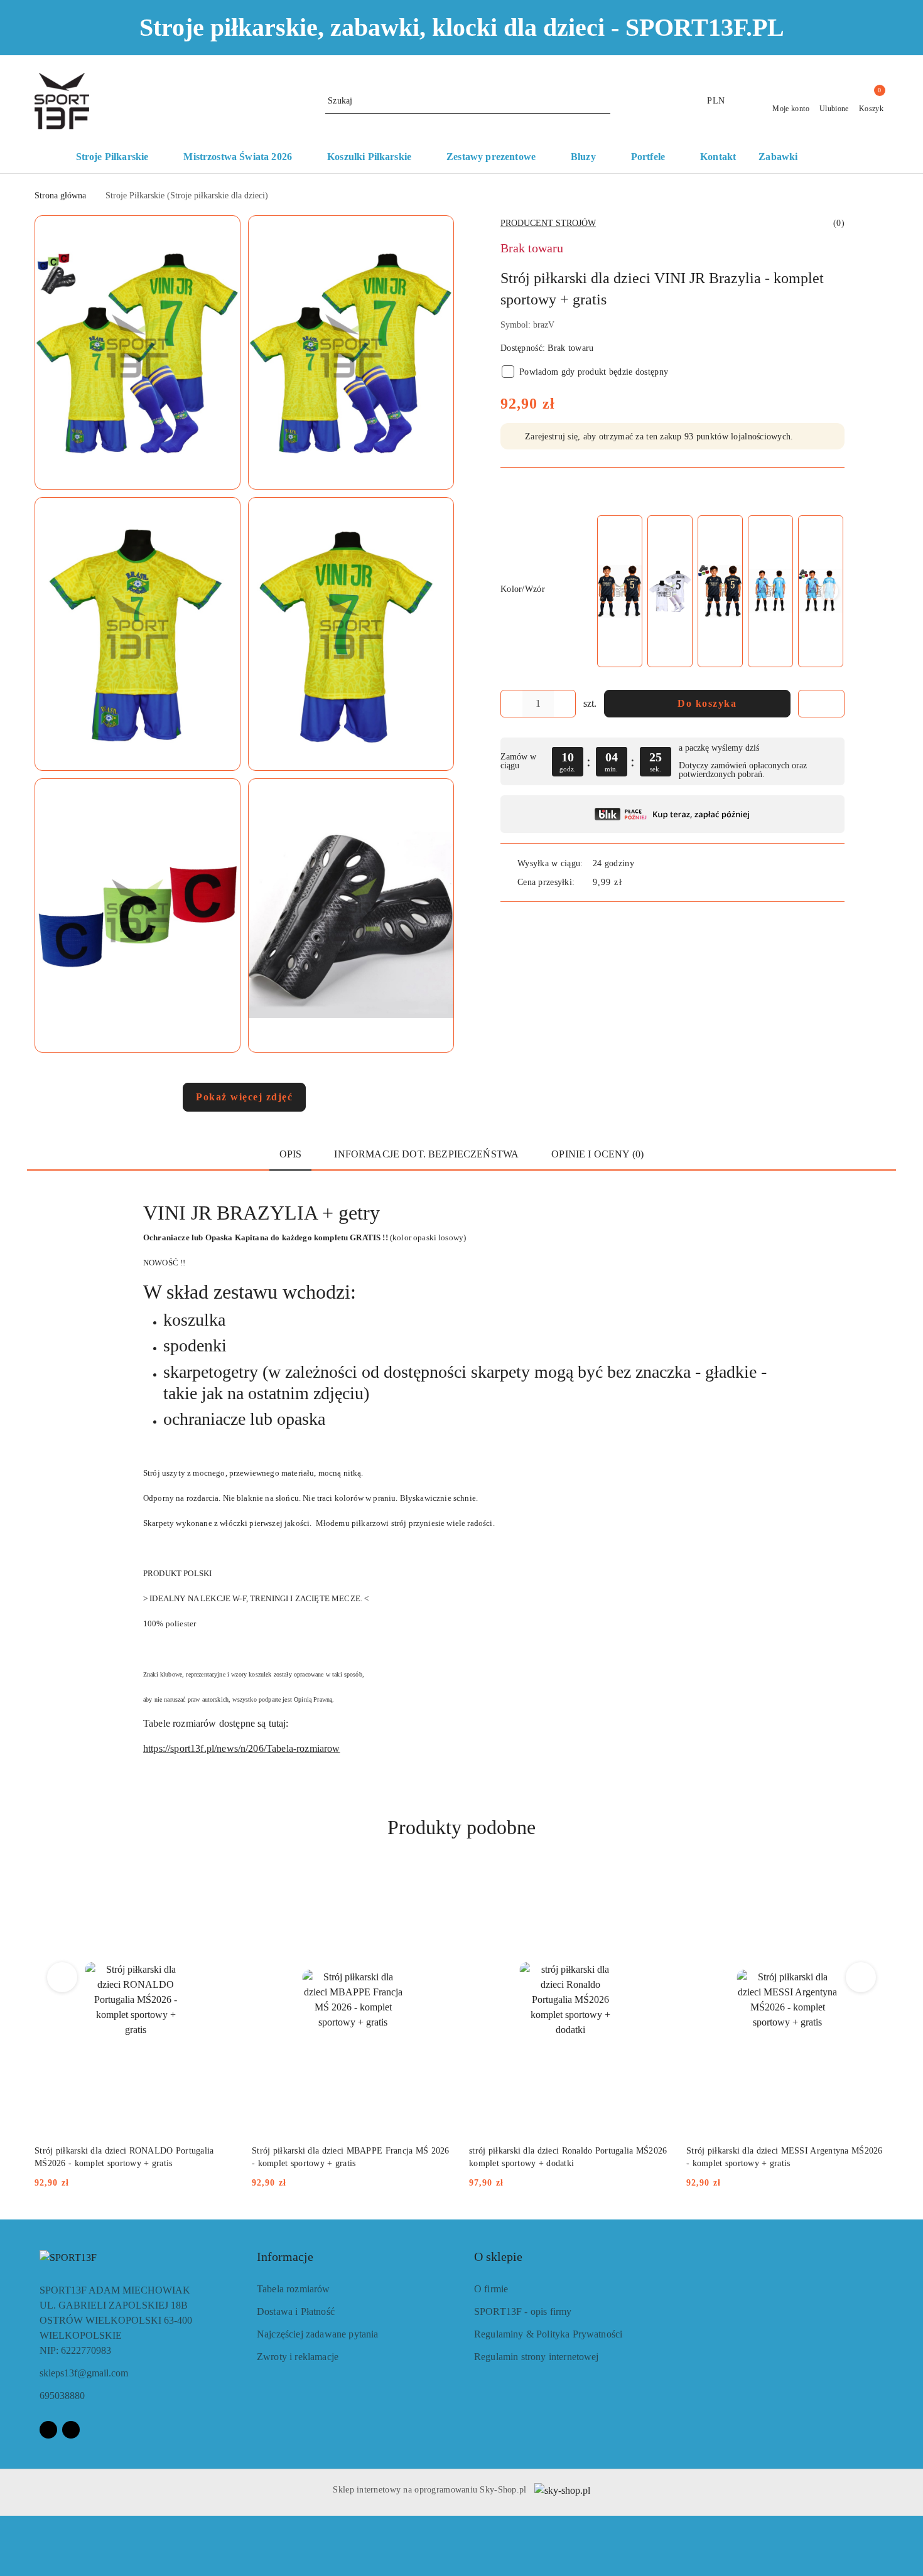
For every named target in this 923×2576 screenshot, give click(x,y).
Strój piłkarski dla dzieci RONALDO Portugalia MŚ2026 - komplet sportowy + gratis (124, 2157)
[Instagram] (71, 2430)
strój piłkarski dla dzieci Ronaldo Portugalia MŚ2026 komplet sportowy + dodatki (568, 2157)
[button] (840, 158)
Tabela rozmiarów (294, 2289)
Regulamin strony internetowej (537, 2357)
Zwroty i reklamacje (298, 2357)
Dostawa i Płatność (296, 2311)
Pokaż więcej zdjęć (244, 1097)
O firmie (491, 2289)
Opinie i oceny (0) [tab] (597, 1154)
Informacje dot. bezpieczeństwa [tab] (426, 1154)
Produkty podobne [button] (462, 1827)
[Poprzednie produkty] (62, 1977)
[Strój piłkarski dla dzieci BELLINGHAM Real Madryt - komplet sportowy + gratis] (670, 592)
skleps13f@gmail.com (84, 2373)
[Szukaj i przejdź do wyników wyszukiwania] (603, 101)
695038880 (62, 2396)
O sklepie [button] (498, 2257)
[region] (720, 591)
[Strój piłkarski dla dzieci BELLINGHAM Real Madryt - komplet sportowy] (620, 592)
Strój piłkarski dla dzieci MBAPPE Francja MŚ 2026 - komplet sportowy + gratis (351, 2157)
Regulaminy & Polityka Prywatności (548, 2334)
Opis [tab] (291, 1154)
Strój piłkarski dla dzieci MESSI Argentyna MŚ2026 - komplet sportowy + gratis (785, 2157)
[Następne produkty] (861, 1977)
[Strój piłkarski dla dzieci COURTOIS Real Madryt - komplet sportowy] (770, 592)
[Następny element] (829, 591)
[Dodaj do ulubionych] (821, 704)
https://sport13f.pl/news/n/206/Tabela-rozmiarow (242, 1748)
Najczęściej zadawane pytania (317, 2334)
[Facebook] (48, 2430)
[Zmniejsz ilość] (510, 704)
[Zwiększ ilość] (566, 704)
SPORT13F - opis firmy (523, 2311)
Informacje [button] (285, 2257)
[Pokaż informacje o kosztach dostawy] (631, 882)
